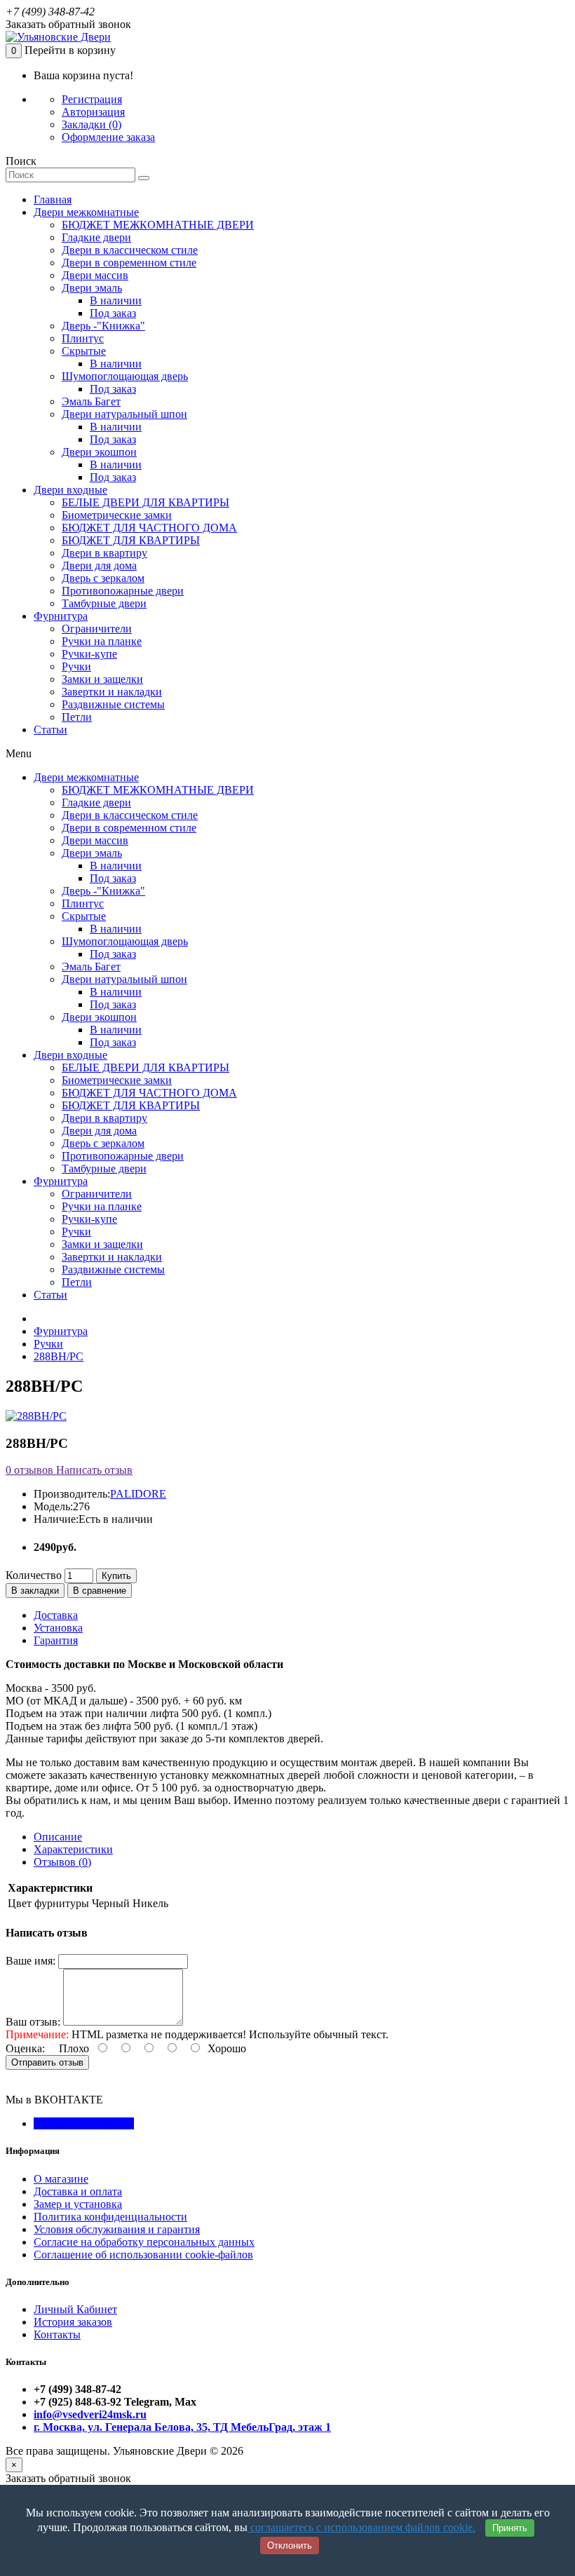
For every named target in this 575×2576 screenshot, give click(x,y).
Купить (116, 1576)
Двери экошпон (99, 452)
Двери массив (95, 275)
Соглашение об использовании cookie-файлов (143, 2255)
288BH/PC (59, 1356)
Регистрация (92, 99)
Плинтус (83, 338)
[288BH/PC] (36, 1416)
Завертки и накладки (112, 692)
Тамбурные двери (104, 603)
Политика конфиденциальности (110, 2217)
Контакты (57, 2334)
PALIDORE (138, 1494)
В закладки (35, 1591)
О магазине (61, 2179)
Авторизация (93, 112)
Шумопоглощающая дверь (125, 376)
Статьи (50, 730)
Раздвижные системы (113, 704)
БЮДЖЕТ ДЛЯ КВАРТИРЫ (131, 540)
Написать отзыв (93, 1470)
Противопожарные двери (123, 591)
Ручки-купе (89, 654)
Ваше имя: (31, 1961)
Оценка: (25, 2048)
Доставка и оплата (78, 2191)
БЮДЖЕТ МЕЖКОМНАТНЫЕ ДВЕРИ (158, 225)
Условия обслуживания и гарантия (117, 2229)
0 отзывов (29, 1470)
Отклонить (290, 2546)
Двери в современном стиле (129, 263)
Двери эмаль (92, 288)
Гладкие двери (96, 237)
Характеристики (73, 1849)
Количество (34, 1575)
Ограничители (97, 629)
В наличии (116, 300)
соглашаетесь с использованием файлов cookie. (361, 2527)
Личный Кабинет (75, 2309)
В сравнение (100, 1591)
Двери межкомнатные (86, 212)
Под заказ (113, 313)
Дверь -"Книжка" (103, 326)
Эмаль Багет (91, 401)
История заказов (73, 2322)
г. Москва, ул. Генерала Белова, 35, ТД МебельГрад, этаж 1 (182, 2427)
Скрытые (84, 351)
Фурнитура (61, 616)
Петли (77, 717)
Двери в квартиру (104, 553)
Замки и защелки (102, 679)
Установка (58, 1628)
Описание (58, 1837)
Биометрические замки (117, 515)
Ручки (76, 666)
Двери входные (70, 490)
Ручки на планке (102, 641)
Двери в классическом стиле (130, 250)
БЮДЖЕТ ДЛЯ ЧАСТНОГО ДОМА (149, 528)
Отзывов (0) (62, 1862)
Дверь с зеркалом (103, 578)
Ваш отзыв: (33, 2022)
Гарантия (56, 1640)
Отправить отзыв (47, 2062)
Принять (510, 2528)
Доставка (56, 1615)
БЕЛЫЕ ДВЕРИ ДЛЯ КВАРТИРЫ (146, 502)
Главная (53, 199)
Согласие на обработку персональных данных (144, 2242)
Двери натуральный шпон (124, 414)
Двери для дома (99, 565)
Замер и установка (78, 2204)
